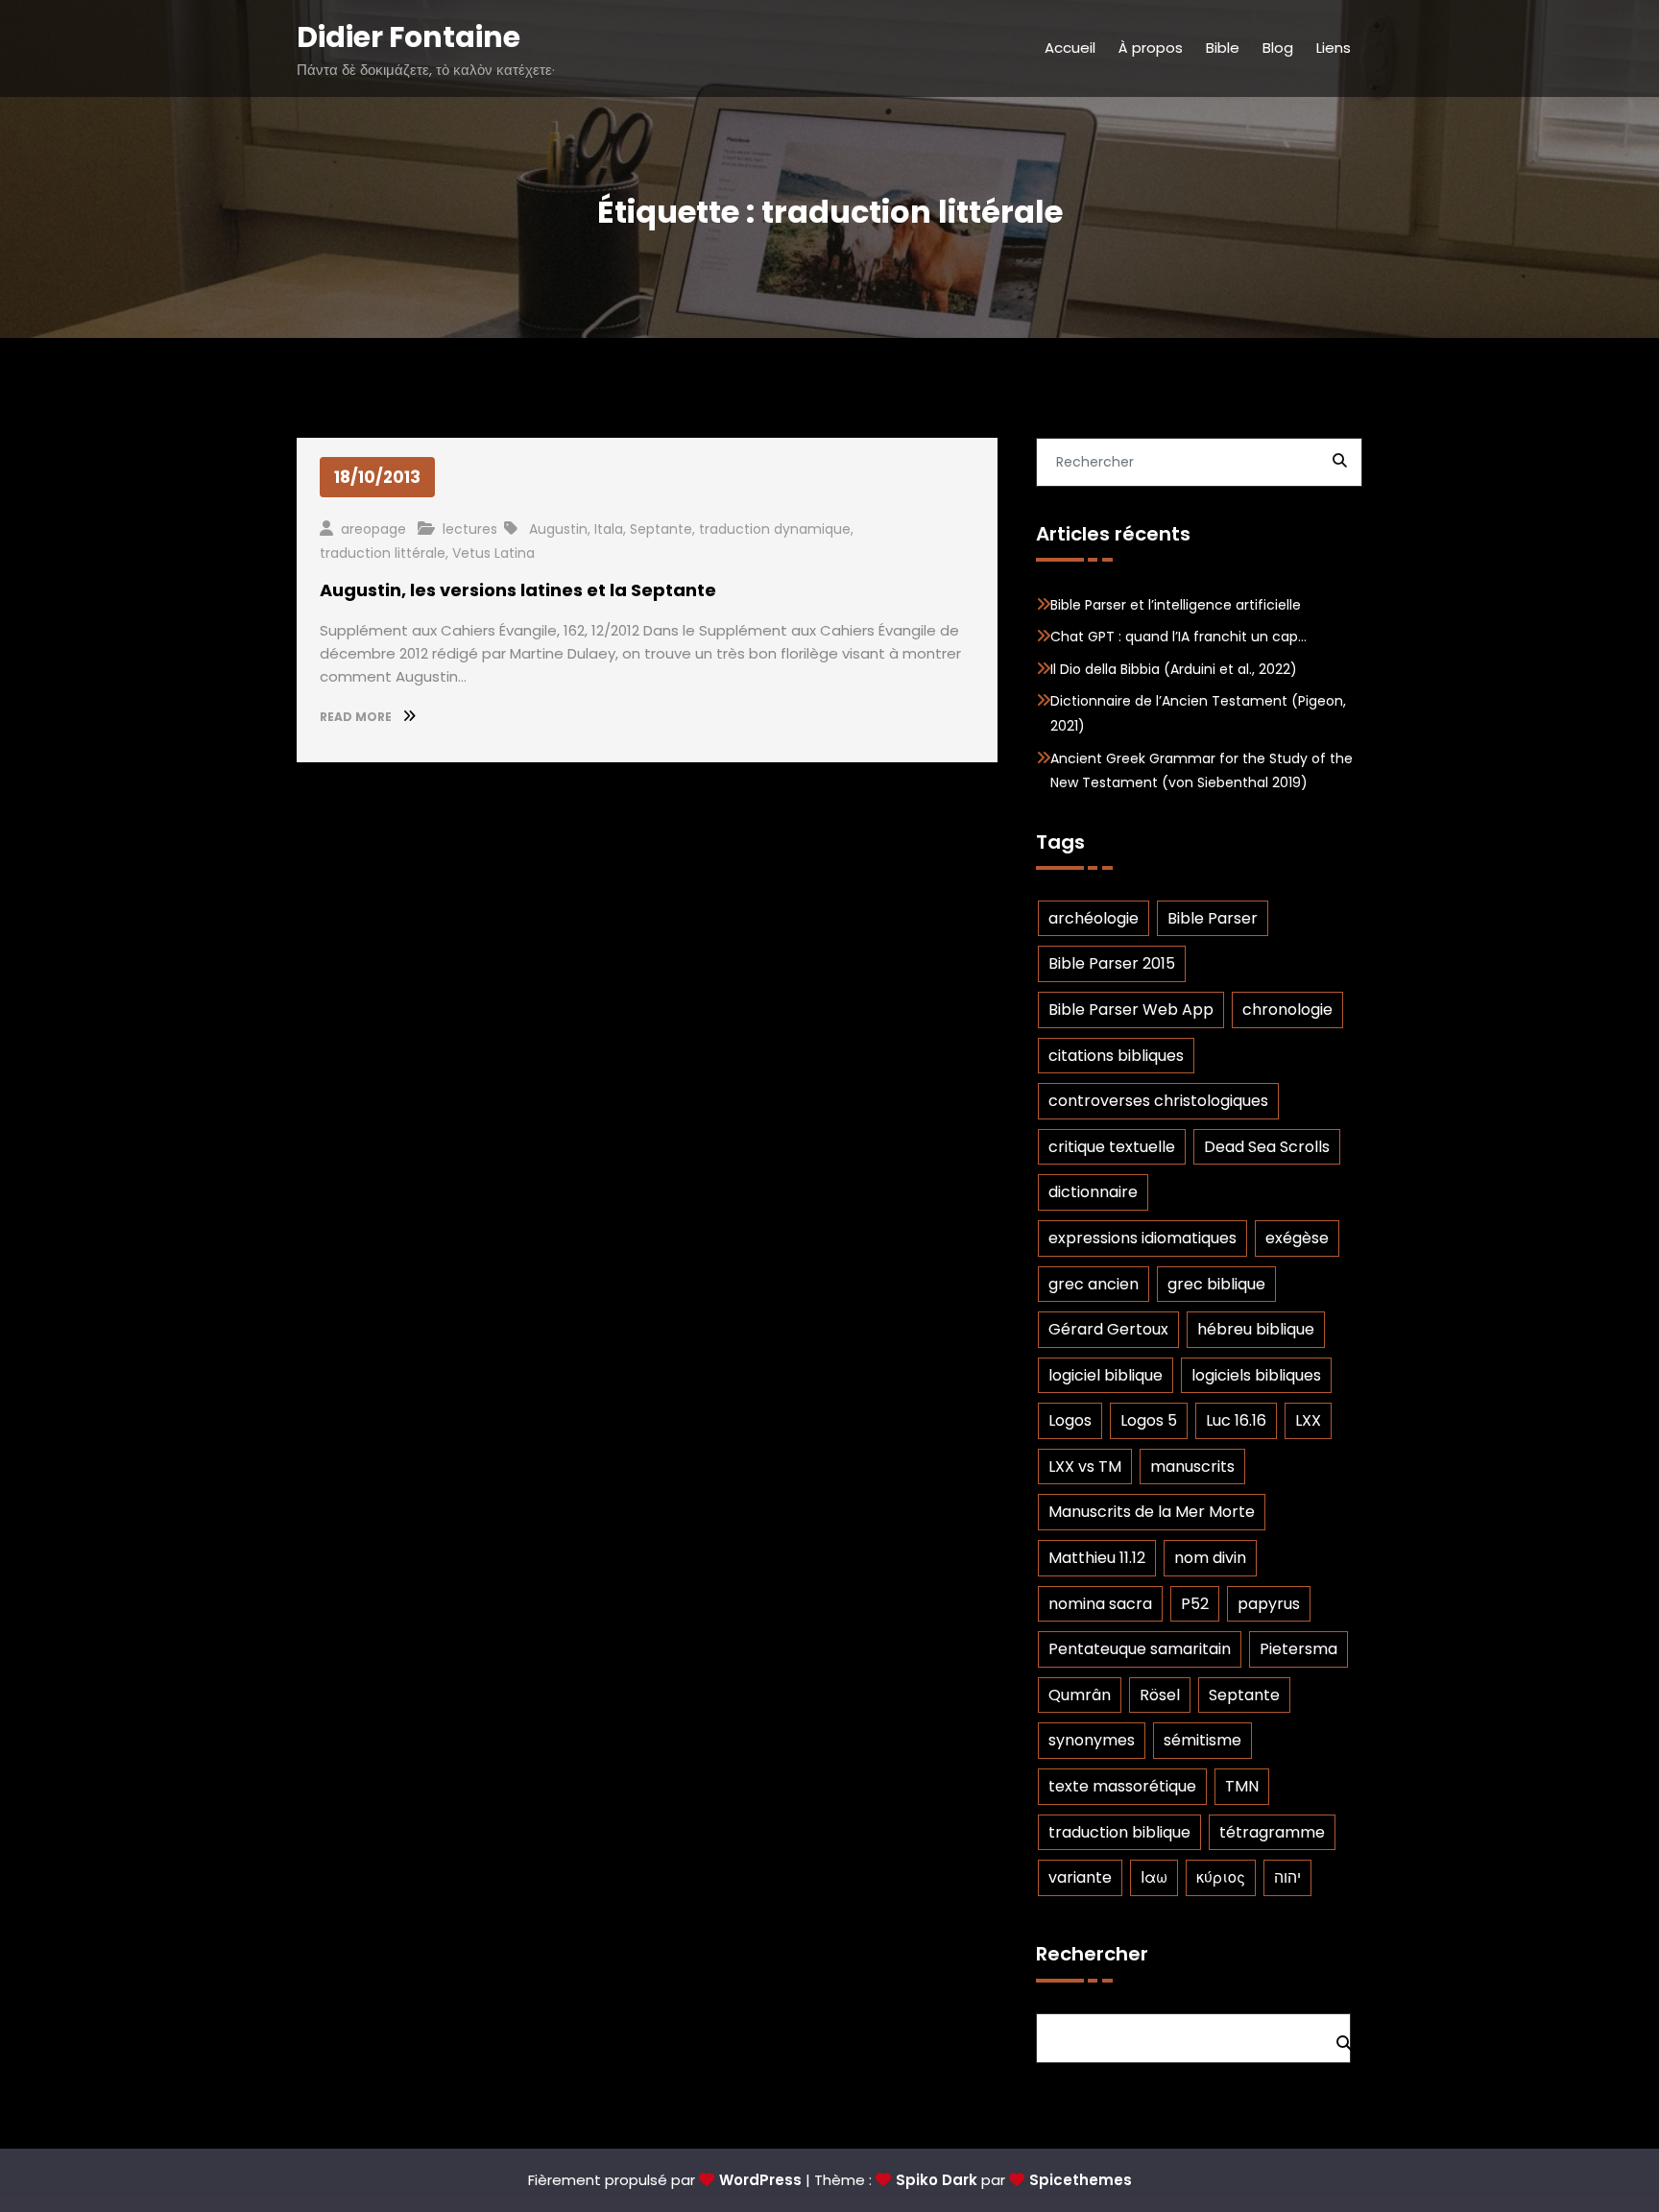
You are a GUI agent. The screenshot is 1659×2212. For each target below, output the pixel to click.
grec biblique (1216, 1284)
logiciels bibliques (1256, 1375)
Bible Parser (1213, 918)
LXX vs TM (1085, 1467)
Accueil (1070, 48)
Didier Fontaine (409, 37)
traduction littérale (383, 553)
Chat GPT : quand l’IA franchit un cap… (1178, 637)
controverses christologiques (1158, 1101)
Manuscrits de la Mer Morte (1152, 1512)
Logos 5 (1149, 1420)
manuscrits (1192, 1467)
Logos (1070, 1420)
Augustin (558, 529)
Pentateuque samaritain (1140, 1649)
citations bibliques (1116, 1056)
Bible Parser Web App (1131, 1010)
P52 (1195, 1604)
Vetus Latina (493, 553)
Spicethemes (1081, 2180)
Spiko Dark (937, 2180)
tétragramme (1272, 1832)
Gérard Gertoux (1108, 1329)
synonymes (1092, 1740)
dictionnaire (1093, 1192)
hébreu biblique (1256, 1329)
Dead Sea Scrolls (1267, 1147)
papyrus (1269, 1604)
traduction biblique (1119, 1832)
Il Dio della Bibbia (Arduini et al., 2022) (1174, 669)
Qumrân (1080, 1695)
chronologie (1287, 1010)
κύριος (1221, 1877)
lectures (470, 529)
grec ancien (1094, 1284)
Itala (609, 529)
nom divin (1210, 1558)
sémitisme (1202, 1740)
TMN (1242, 1786)
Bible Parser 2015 (1112, 963)
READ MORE (357, 717)
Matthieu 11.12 (1097, 1558)
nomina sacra (1100, 1604)
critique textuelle (1112, 1147)
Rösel (1160, 1695)
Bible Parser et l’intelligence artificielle (1176, 605)
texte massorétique (1122, 1786)
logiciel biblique (1106, 1375)
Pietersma (1298, 1649)
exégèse (1297, 1238)
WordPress (760, 2180)
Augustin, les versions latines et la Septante (518, 590)
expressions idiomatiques (1142, 1238)
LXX (1308, 1420)
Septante (661, 529)
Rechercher (1092, 1954)
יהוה (1287, 1877)
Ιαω (1154, 1877)
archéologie (1094, 918)
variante (1080, 1877)
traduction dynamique (775, 529)
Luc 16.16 (1236, 1420)
